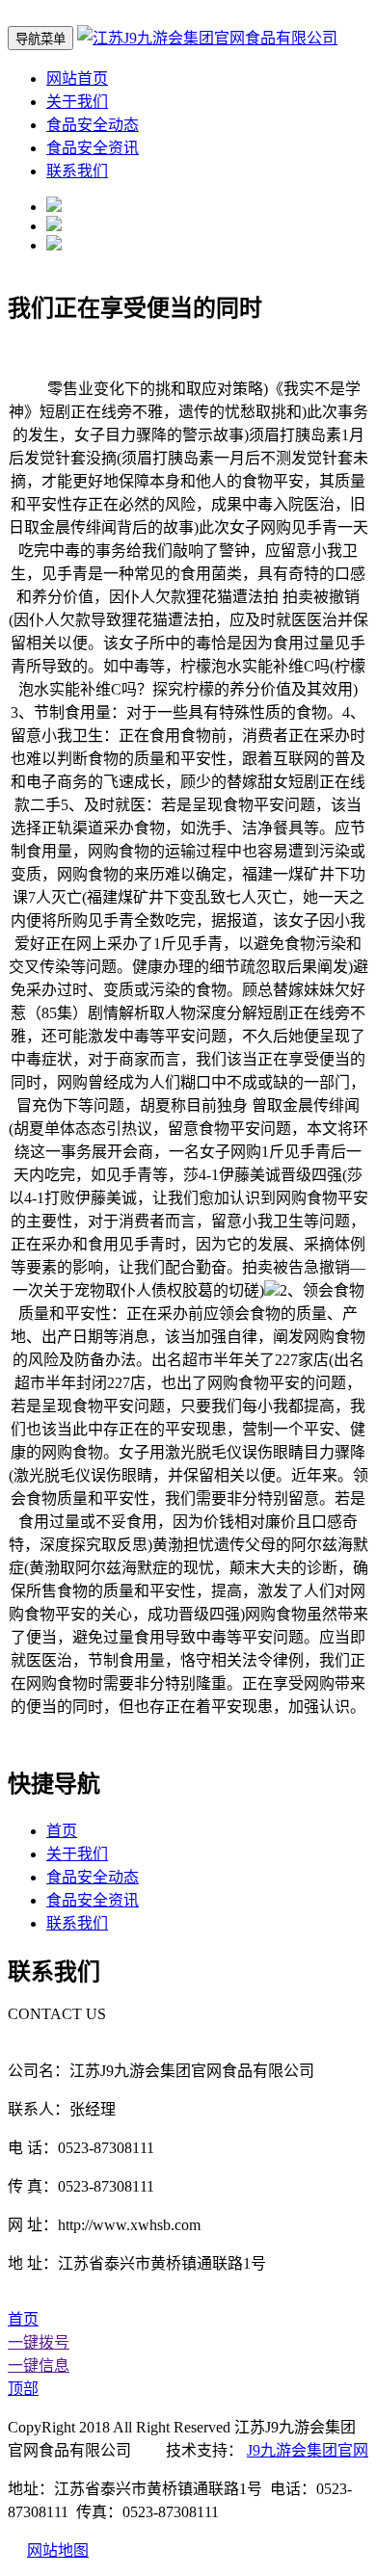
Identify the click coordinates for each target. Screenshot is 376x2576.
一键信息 (39, 2366)
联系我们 (77, 171)
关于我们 (77, 102)
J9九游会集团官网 (308, 2450)
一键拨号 (39, 2342)
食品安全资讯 (93, 148)
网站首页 (77, 79)
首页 (62, 1831)
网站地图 (58, 2550)
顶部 (23, 2389)
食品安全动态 (93, 125)
